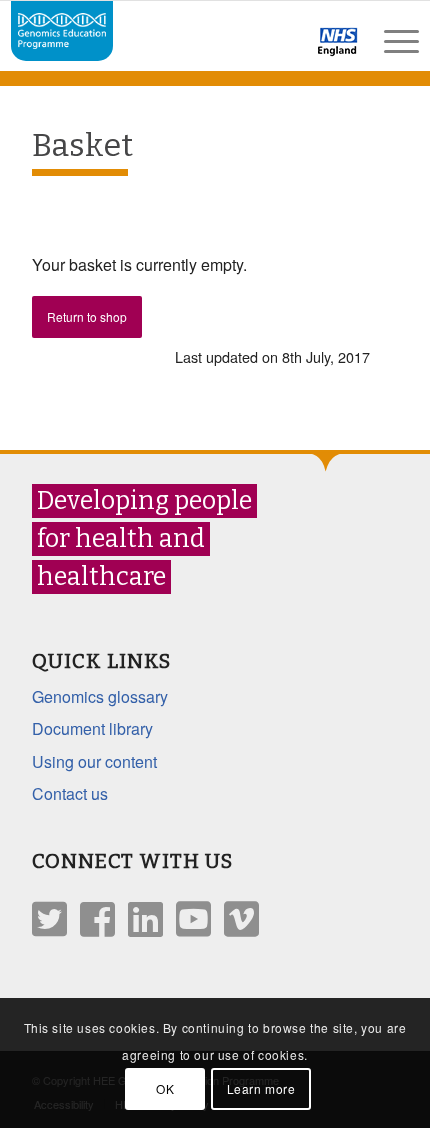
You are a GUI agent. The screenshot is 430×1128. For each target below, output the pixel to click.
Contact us (70, 793)
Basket (82, 145)
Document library (92, 728)
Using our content (94, 761)
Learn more (261, 1088)
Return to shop (87, 316)
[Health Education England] (285, 50)
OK (165, 1088)
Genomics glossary (100, 696)
